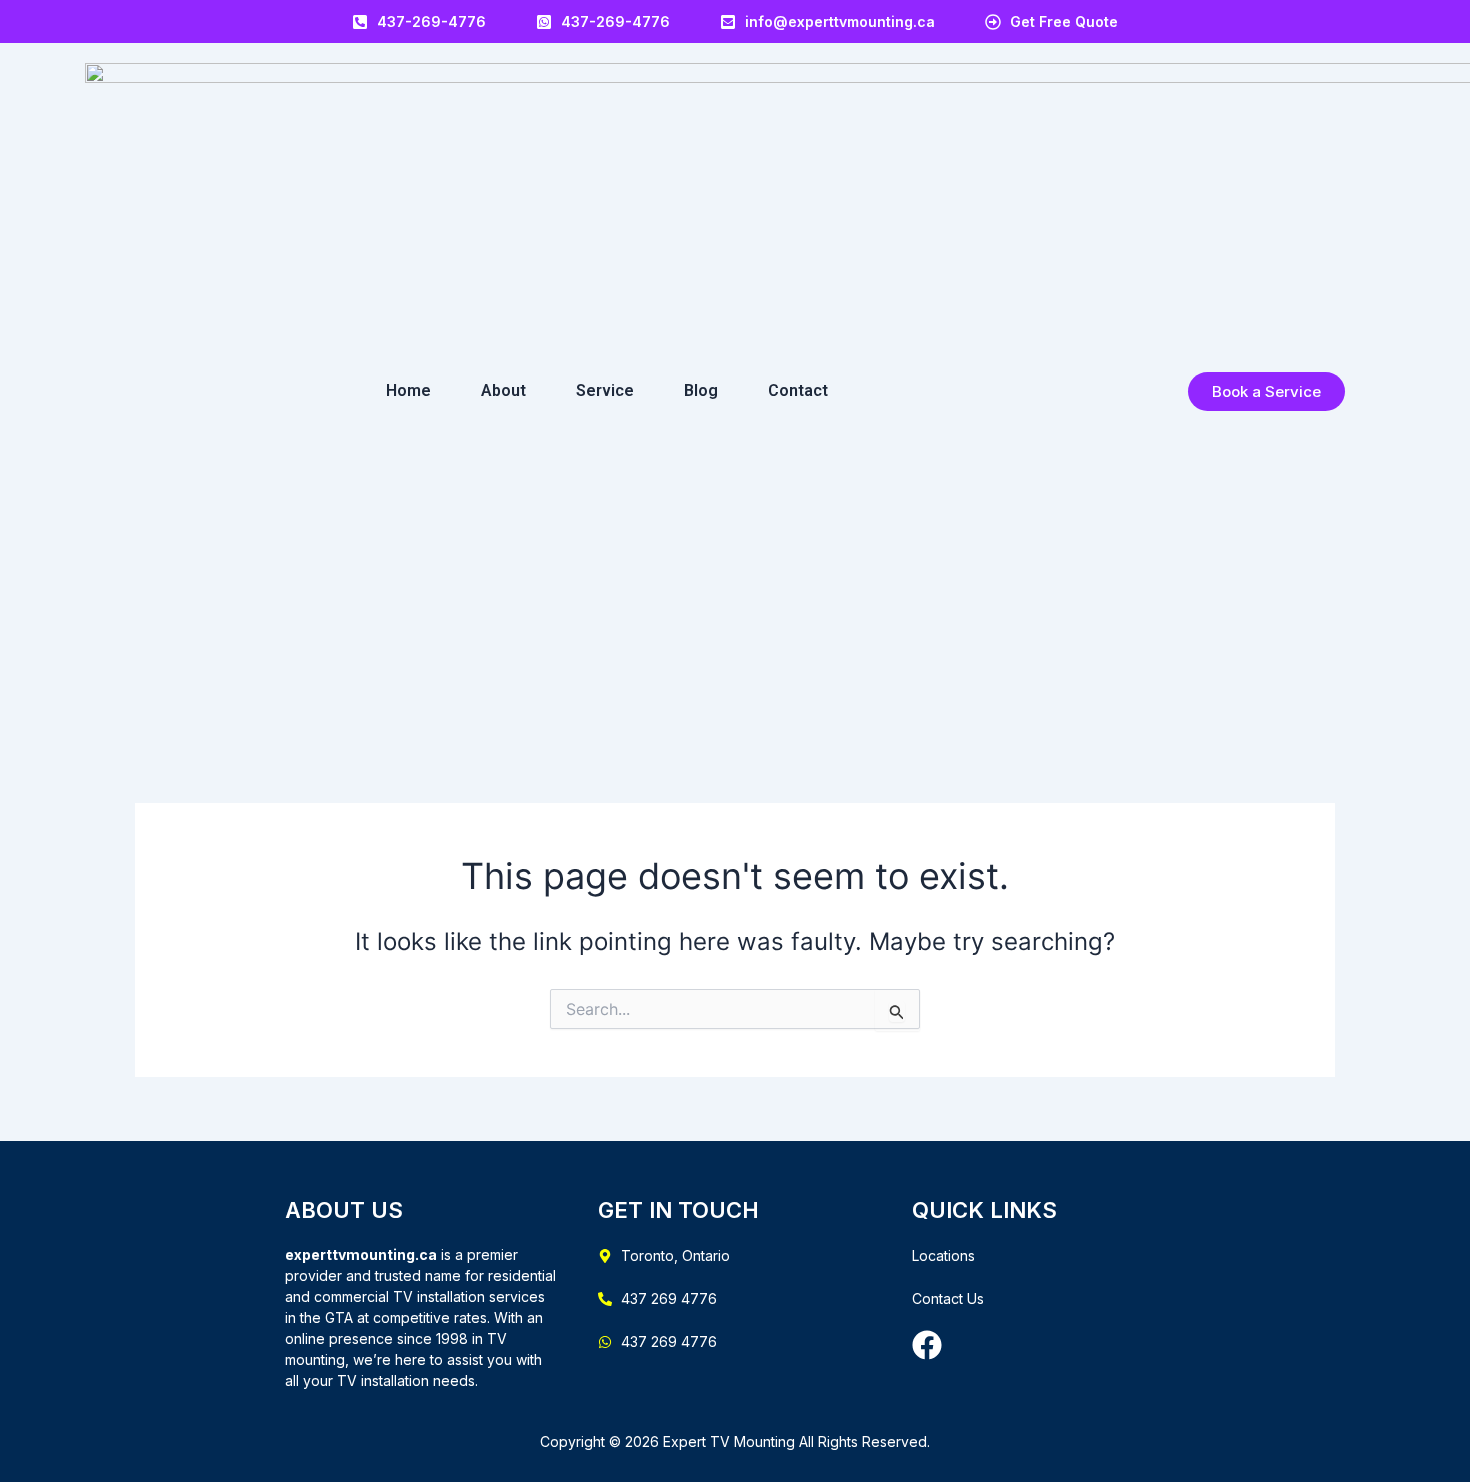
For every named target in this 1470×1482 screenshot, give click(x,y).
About (503, 390)
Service (605, 390)
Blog (701, 390)
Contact (798, 390)
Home (408, 390)
